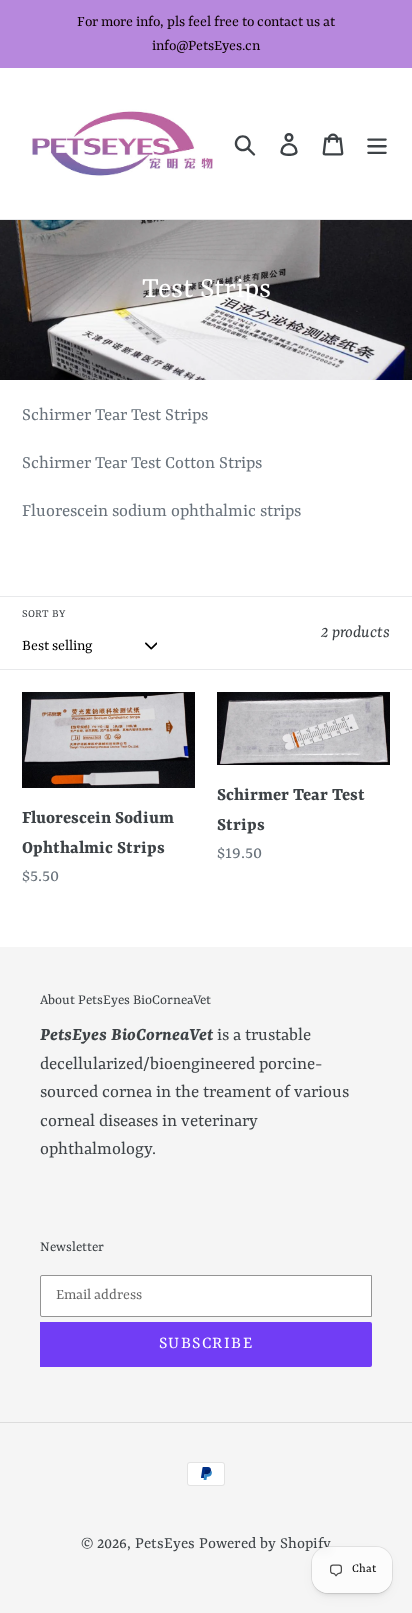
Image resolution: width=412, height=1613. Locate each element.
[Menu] (377, 143)
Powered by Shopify (265, 1544)
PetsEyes (165, 1544)
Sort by (43, 614)
